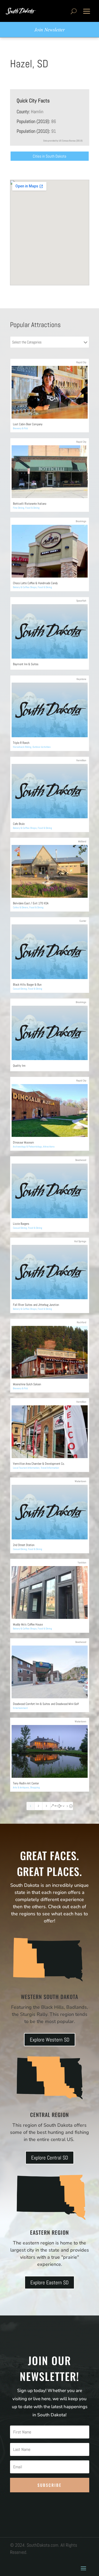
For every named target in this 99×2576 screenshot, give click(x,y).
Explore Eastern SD (49, 2282)
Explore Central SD (50, 2158)
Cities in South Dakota (49, 156)
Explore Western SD (50, 2040)
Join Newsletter (49, 29)
